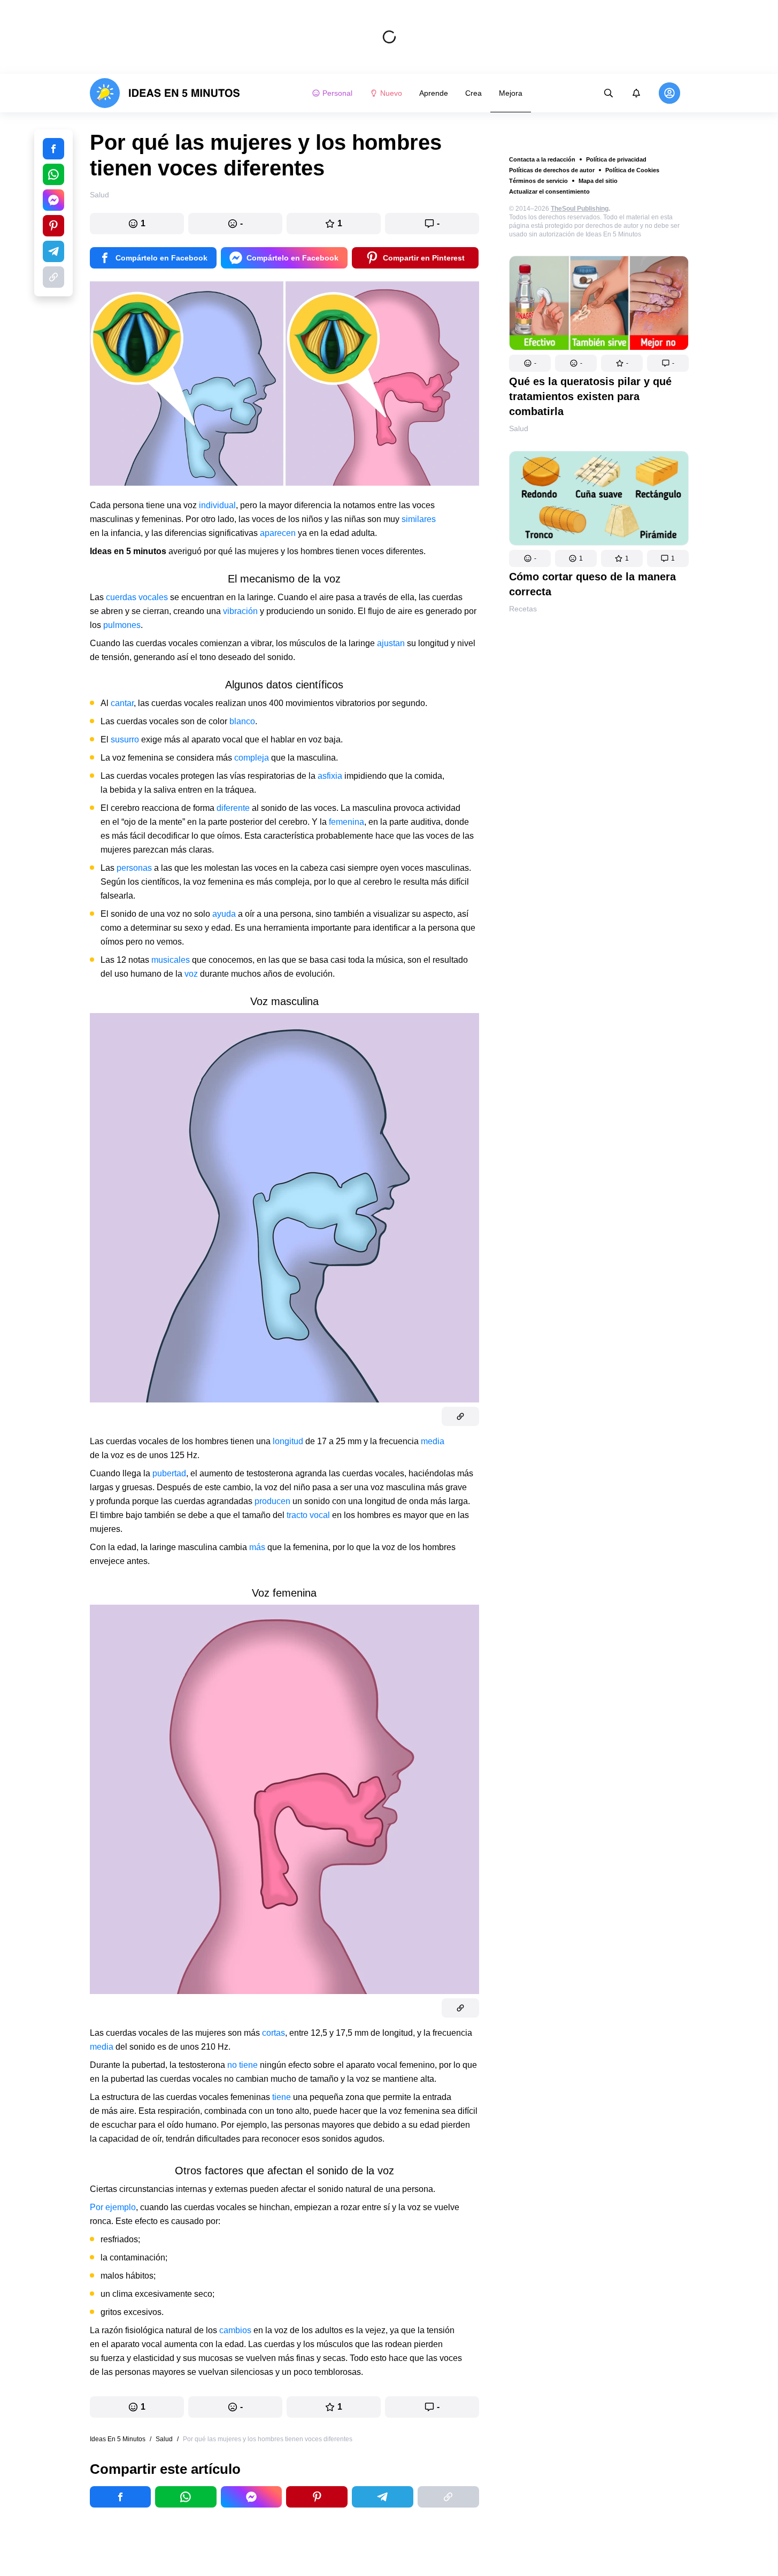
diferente (233, 808)
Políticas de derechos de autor (552, 170)
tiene (283, 2097)
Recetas (523, 609)
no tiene (242, 2065)
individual (217, 505)
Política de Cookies (632, 170)
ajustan (392, 643)
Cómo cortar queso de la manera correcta (592, 584)
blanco (242, 721)
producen (274, 1501)
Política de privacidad (616, 159)
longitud (289, 1441)
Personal (337, 93)
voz (192, 974)
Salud (519, 428)
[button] (530, 363)
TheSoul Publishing (580, 209)
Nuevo (391, 93)
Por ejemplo (113, 2207)
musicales (172, 960)
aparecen (279, 533)
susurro (126, 739)
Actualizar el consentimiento (549, 191)
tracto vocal (308, 1515)
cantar (122, 703)
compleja (252, 758)
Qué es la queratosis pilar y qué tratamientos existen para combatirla (590, 396)
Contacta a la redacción (542, 159)
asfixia (331, 776)
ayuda (225, 914)
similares (419, 519)
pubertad (169, 1473)
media (433, 1441)
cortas (274, 2033)
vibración (241, 611)
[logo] (165, 93)
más (258, 1547)
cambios (236, 2330)
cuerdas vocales (137, 597)
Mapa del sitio (598, 181)
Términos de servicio (538, 181)
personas (135, 868)
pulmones (122, 625)
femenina (346, 822)
